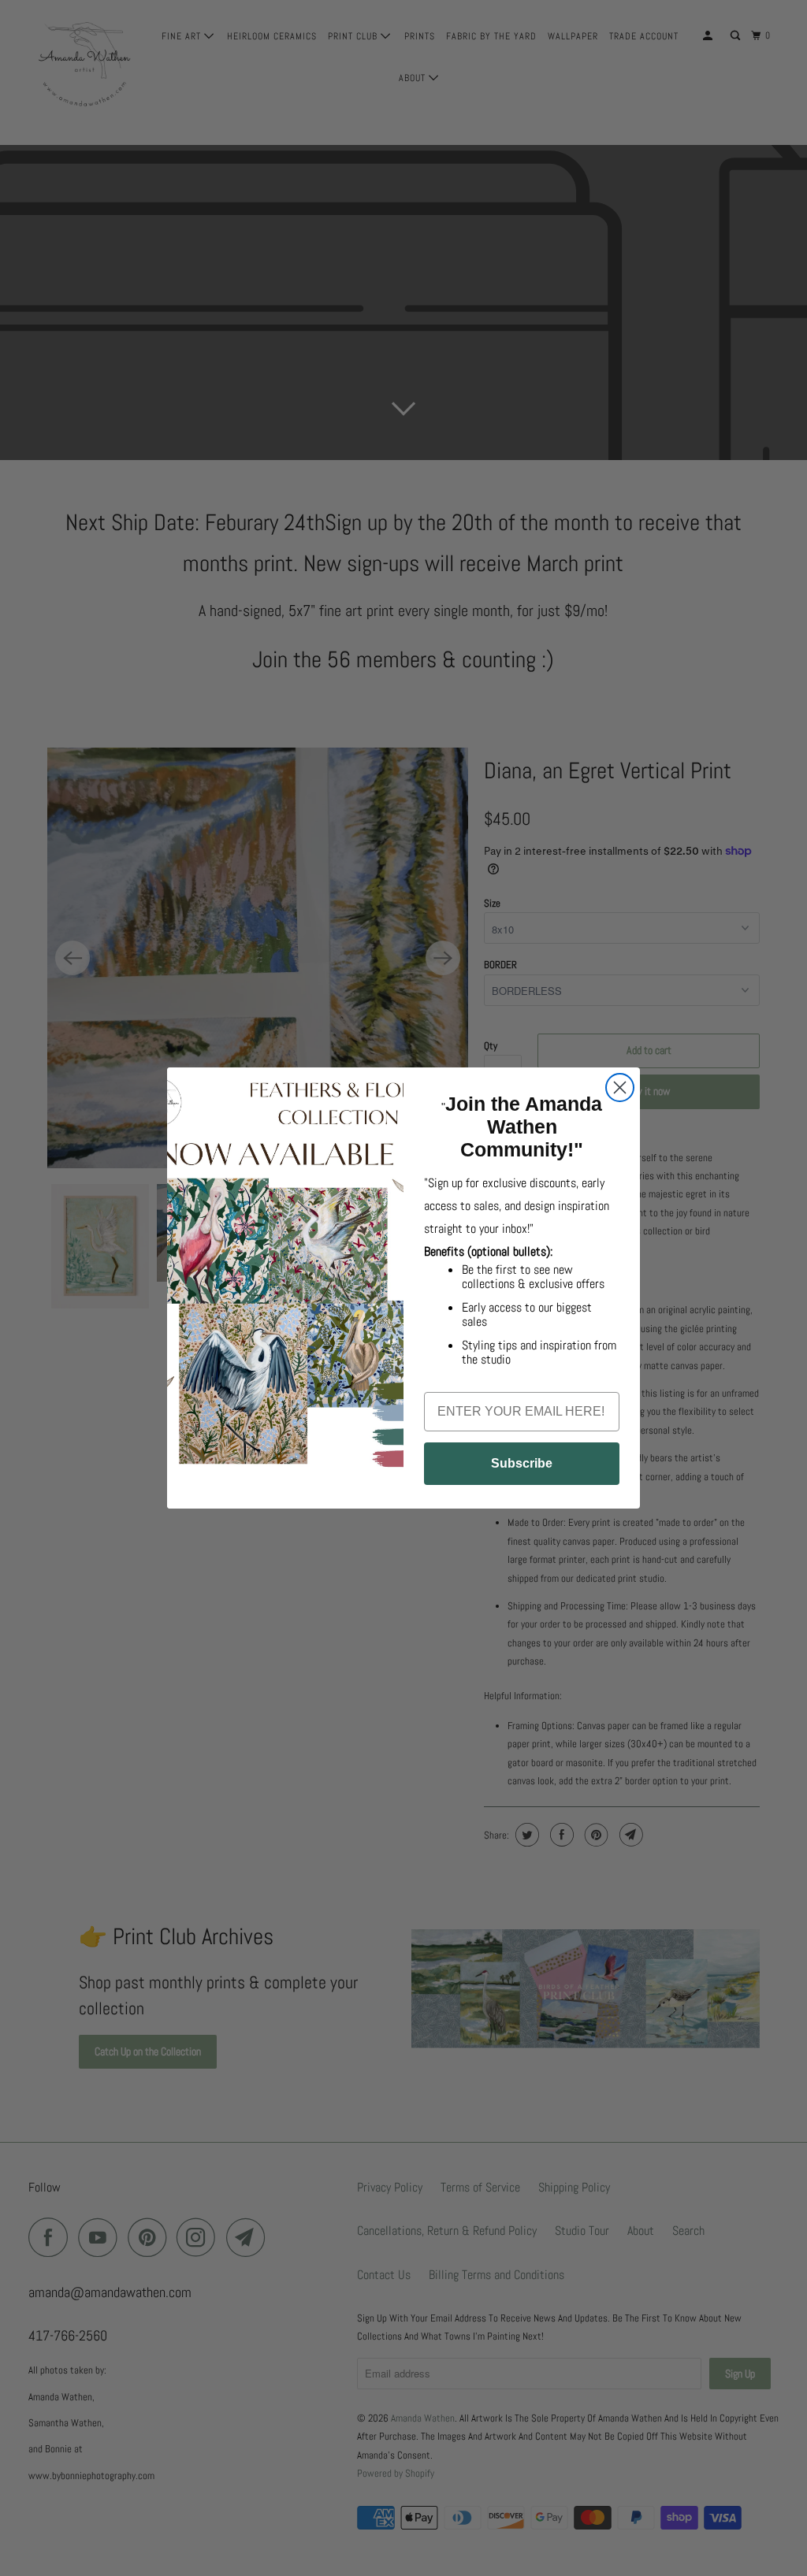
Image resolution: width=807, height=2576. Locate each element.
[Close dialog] (620, 1088)
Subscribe (522, 1463)
